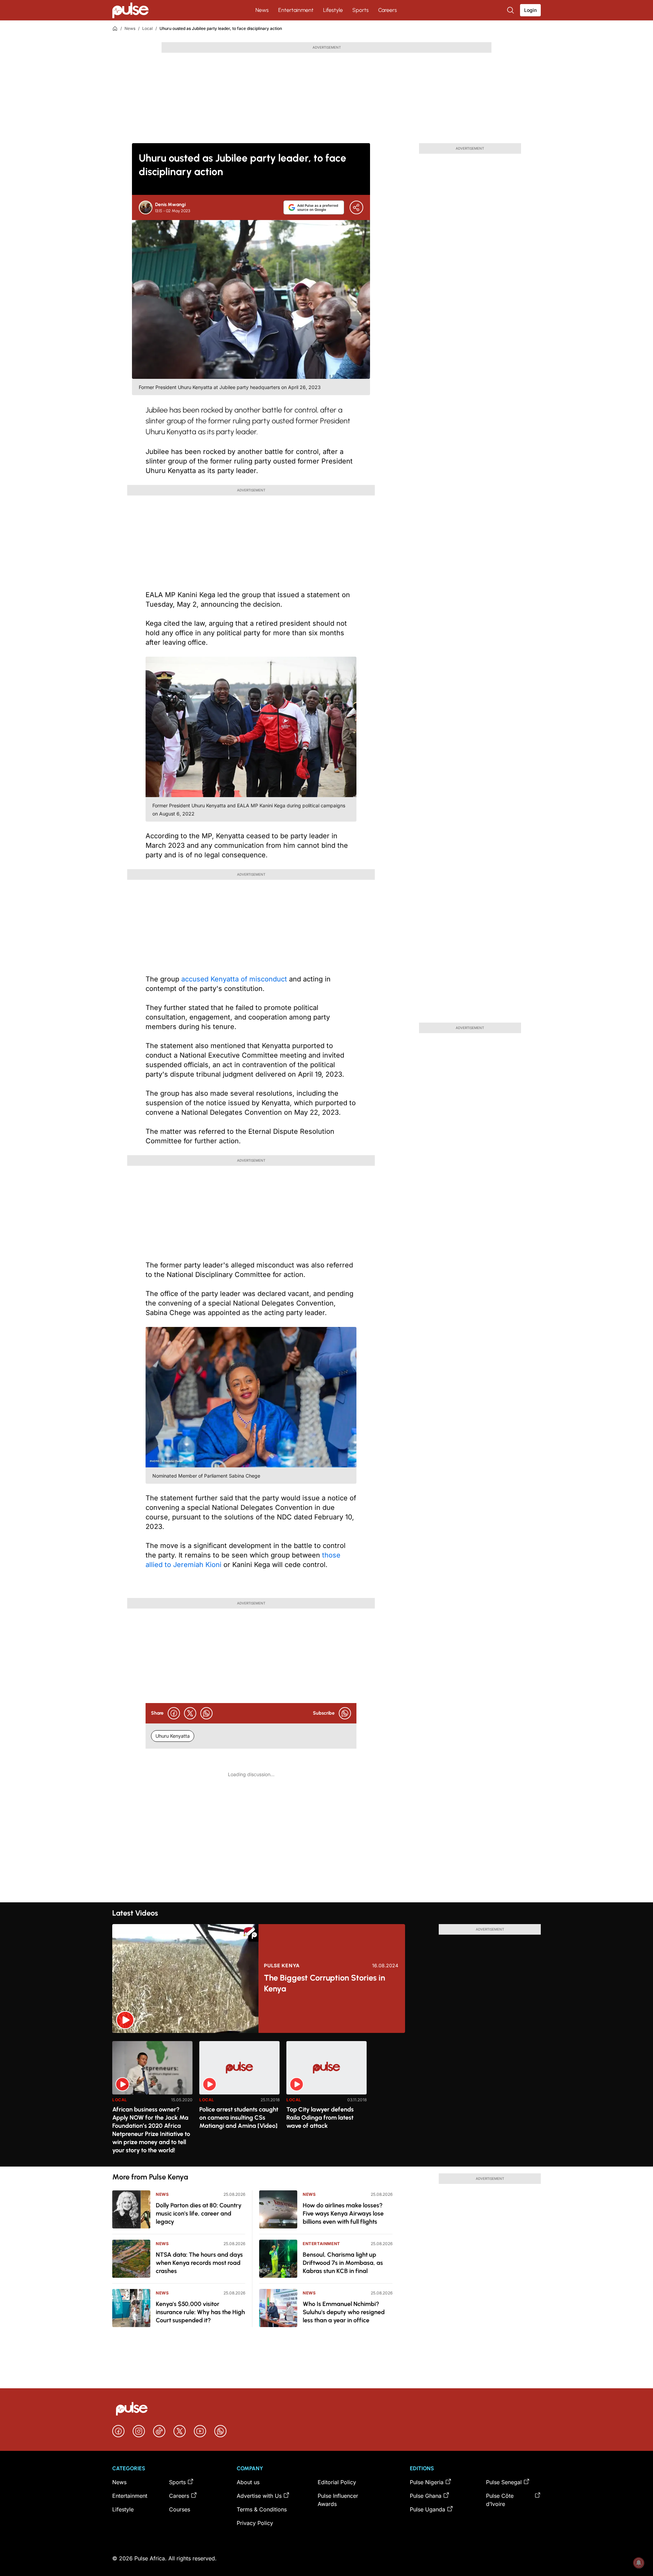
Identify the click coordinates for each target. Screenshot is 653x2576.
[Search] (511, 10)
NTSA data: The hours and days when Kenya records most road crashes (199, 2263)
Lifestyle (333, 10)
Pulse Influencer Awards (338, 2500)
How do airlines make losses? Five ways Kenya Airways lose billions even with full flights (343, 2213)
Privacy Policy (255, 2523)
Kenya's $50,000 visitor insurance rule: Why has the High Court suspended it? (200, 2312)
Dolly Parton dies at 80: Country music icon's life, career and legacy (199, 2213)
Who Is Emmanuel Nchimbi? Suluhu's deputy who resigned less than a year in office (344, 2312)
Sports (361, 10)
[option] (152, 2101)
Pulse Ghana (426, 2496)
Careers (388, 10)
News (262, 10)
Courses (180, 2509)
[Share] (356, 207)
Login (530, 10)
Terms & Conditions (262, 2509)
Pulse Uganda (428, 2509)
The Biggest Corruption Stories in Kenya (324, 1983)
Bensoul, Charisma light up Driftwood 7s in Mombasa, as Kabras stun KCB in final (343, 2263)
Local (147, 28)
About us (248, 2482)
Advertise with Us (259, 2496)
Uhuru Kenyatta (173, 1736)
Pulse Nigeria (427, 2482)
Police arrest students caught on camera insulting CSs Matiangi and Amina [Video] (239, 2118)
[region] (326, 2100)
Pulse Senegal (504, 2482)
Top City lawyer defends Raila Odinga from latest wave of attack (320, 2118)
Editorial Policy (337, 2482)
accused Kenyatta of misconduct (235, 979)
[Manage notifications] (639, 2563)
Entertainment (296, 10)
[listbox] (326, 2100)
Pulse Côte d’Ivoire (500, 2500)
